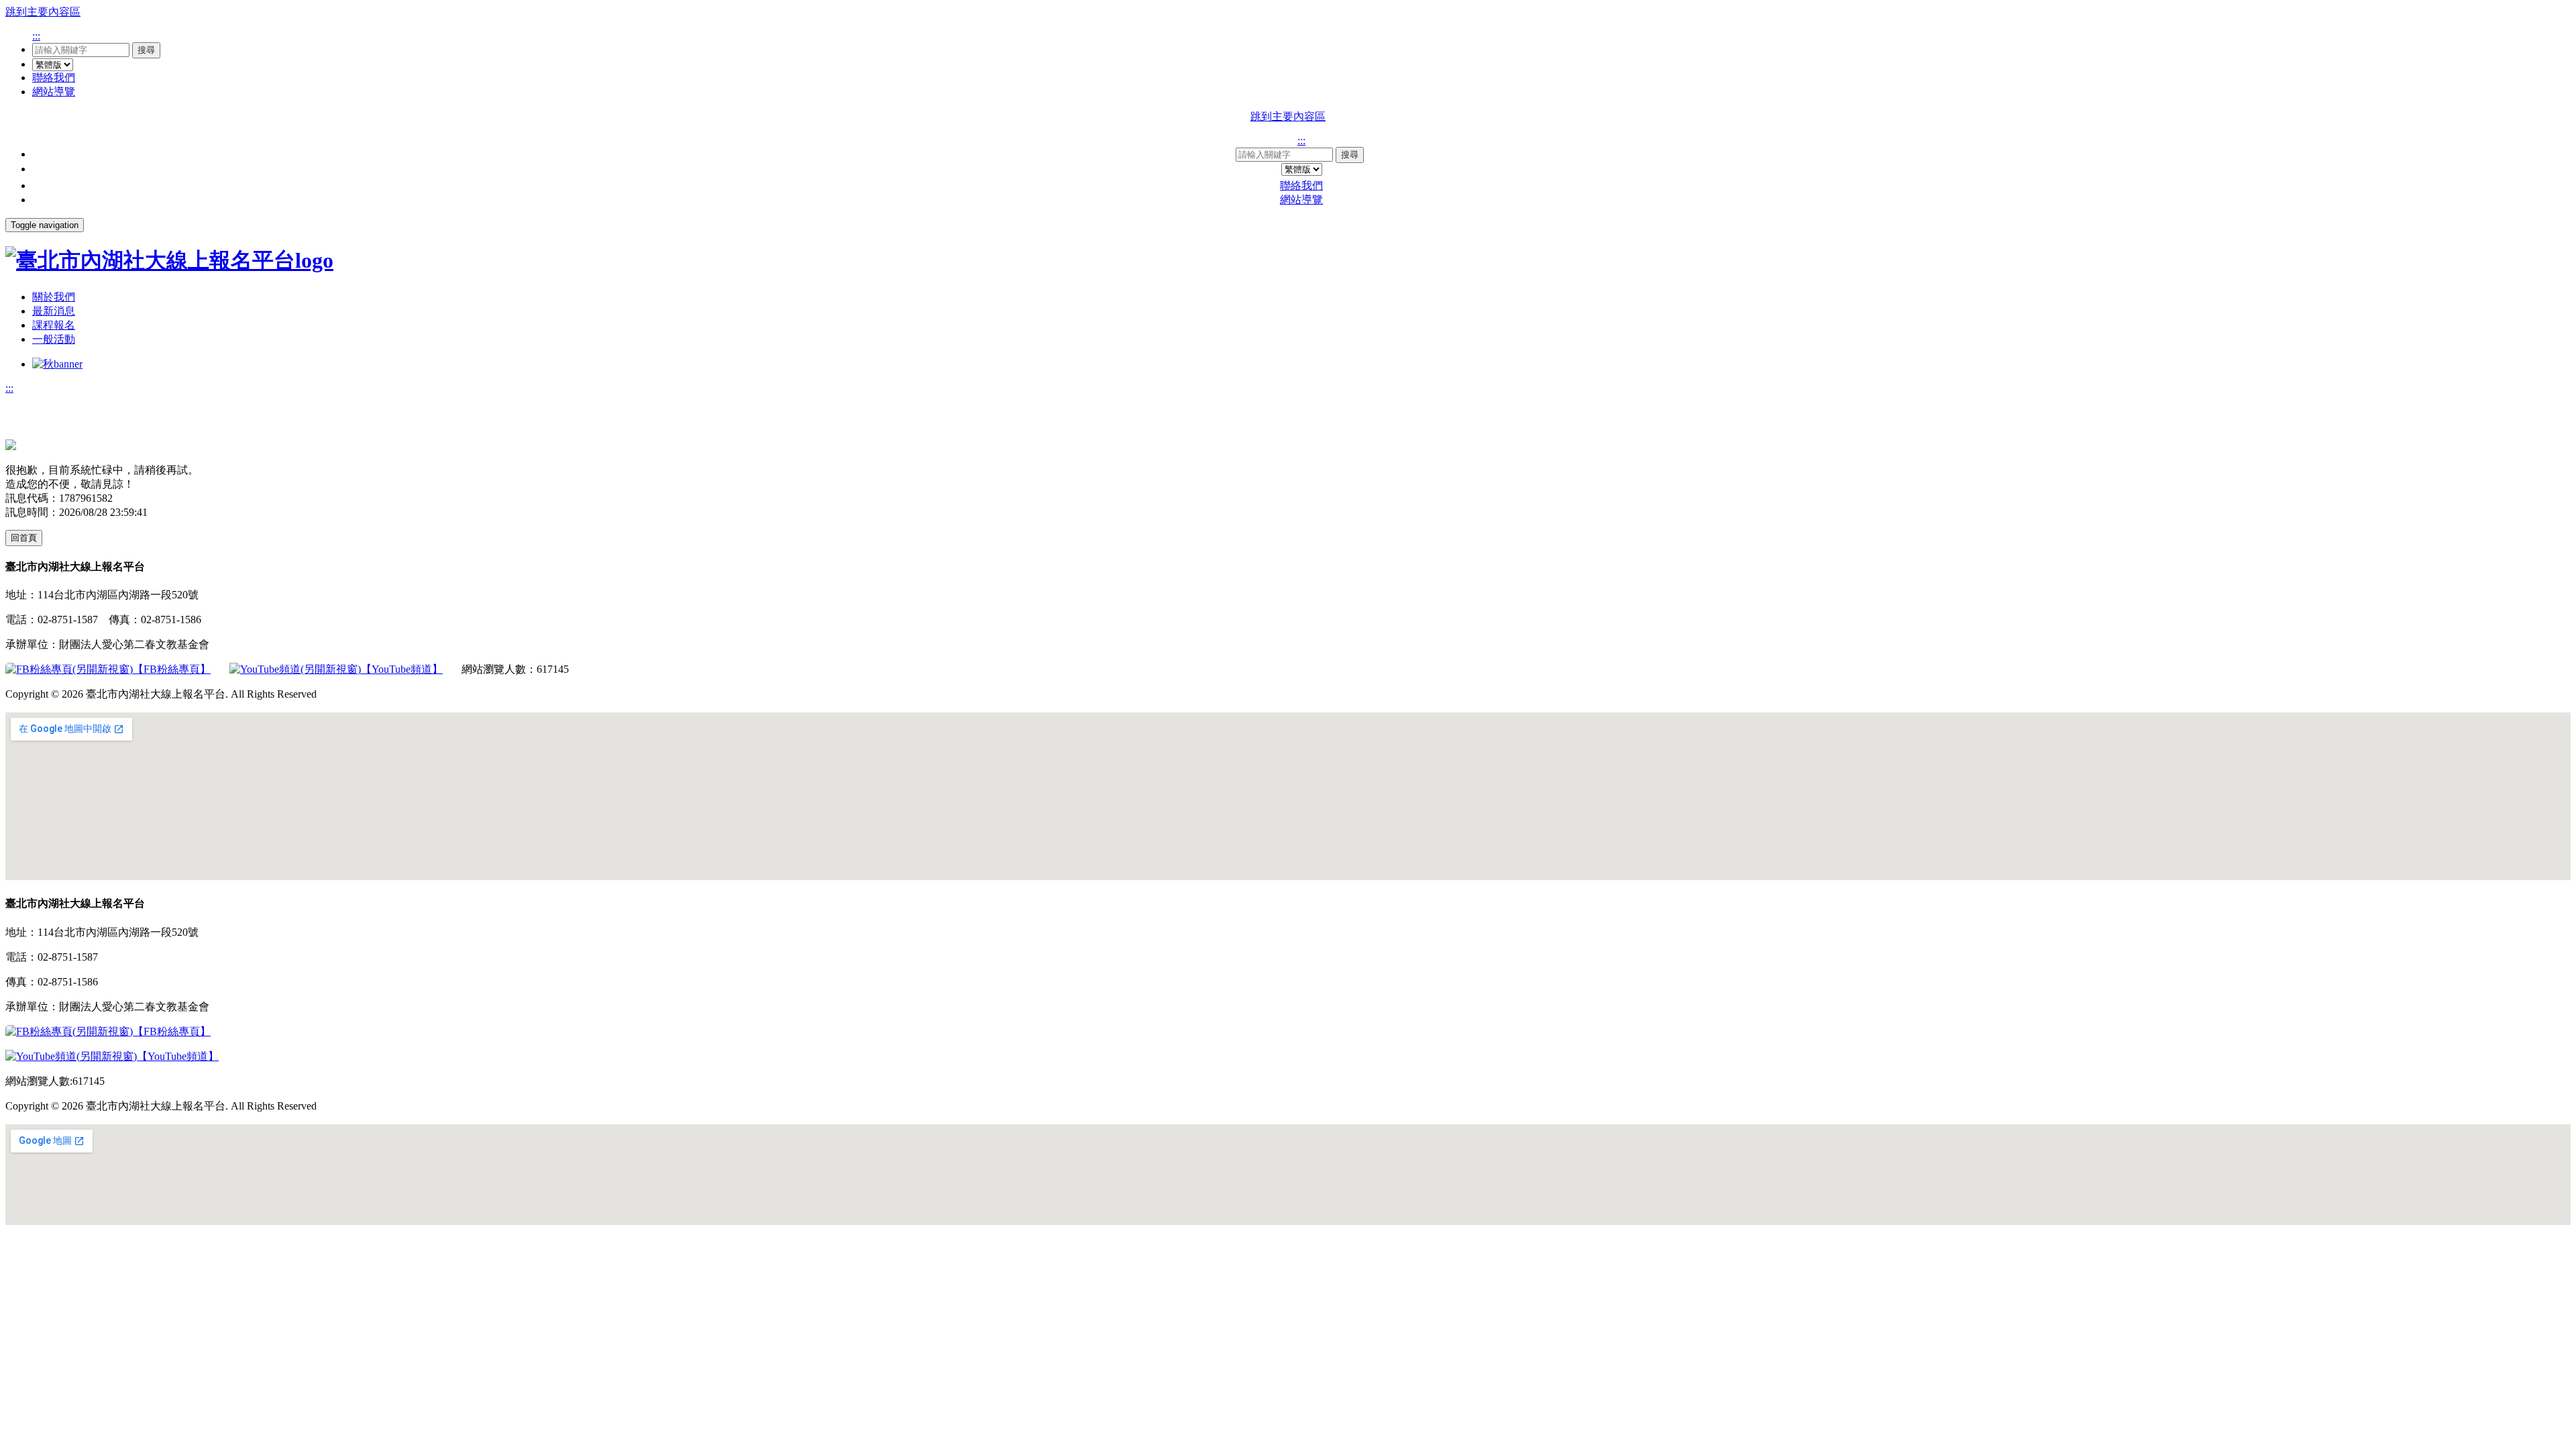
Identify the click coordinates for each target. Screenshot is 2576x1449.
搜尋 (146, 50)
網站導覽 (54, 92)
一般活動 (54, 339)
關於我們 (54, 297)
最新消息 (54, 311)
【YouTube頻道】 (402, 669)
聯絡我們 (54, 77)
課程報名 (54, 325)
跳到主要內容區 (43, 12)
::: (36, 36)
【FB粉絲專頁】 (172, 669)
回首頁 (24, 538)
